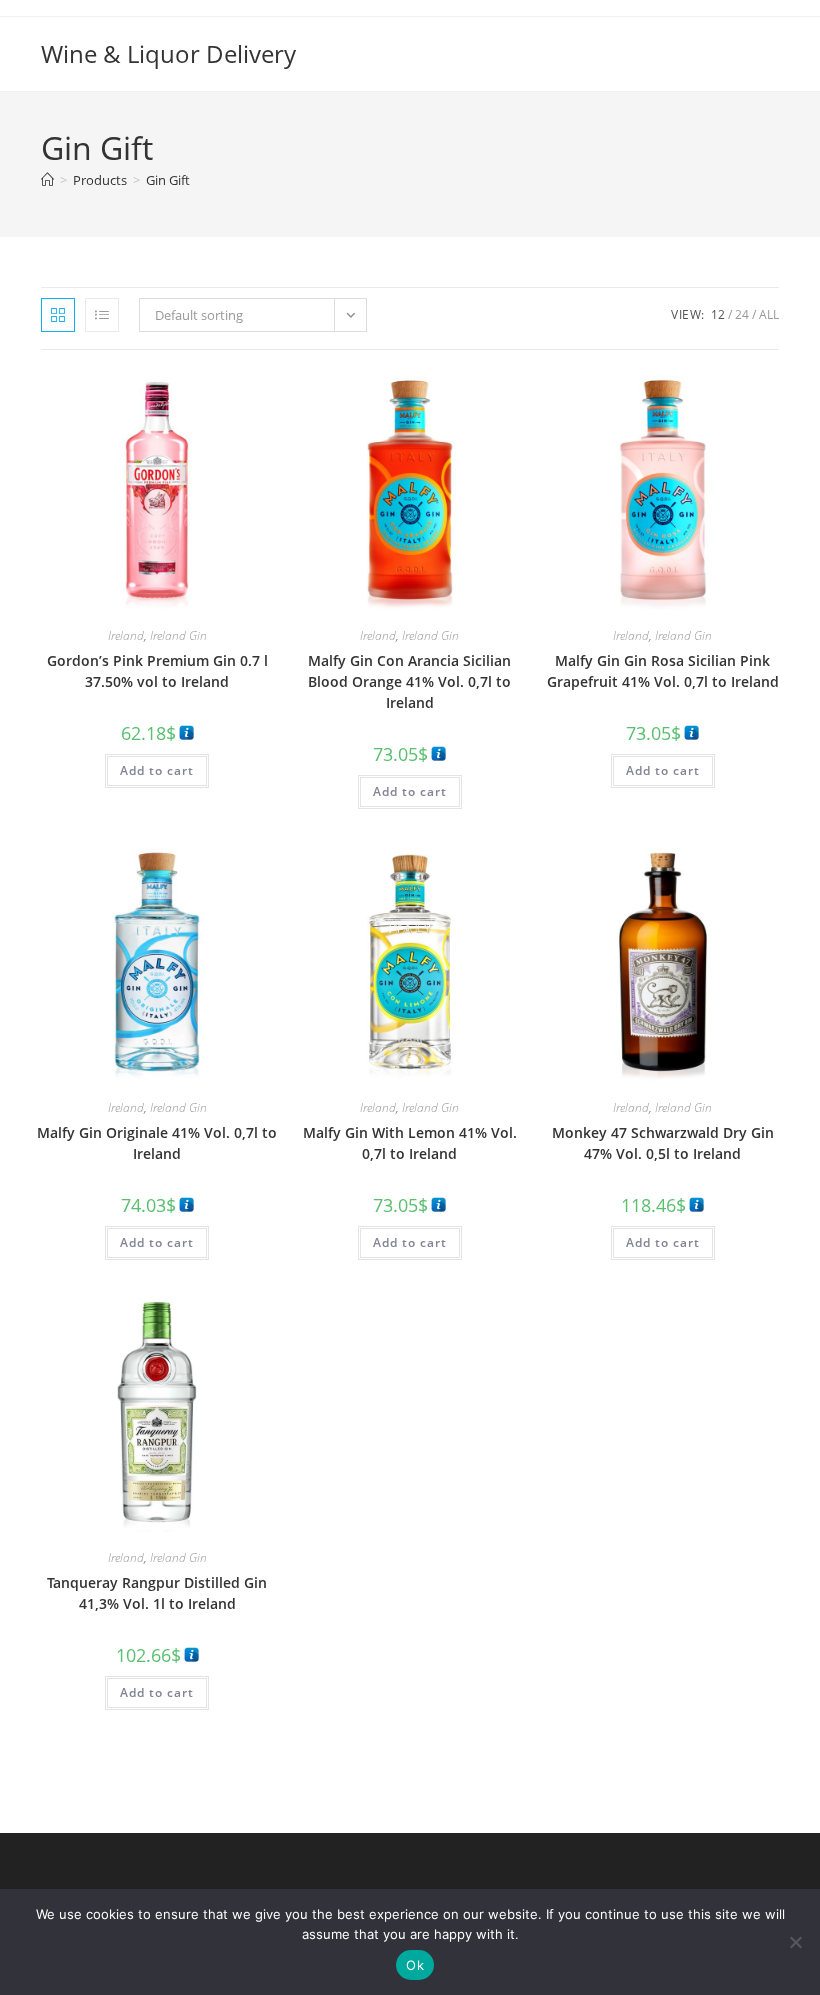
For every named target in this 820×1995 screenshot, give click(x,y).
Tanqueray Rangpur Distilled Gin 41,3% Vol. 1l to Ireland (157, 1593)
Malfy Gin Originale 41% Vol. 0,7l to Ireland (157, 1143)
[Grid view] (58, 315)
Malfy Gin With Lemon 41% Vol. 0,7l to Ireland (410, 1143)
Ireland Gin (178, 635)
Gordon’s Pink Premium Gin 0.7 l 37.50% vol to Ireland (157, 671)
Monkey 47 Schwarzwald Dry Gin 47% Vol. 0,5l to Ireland (663, 1143)
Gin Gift (168, 180)
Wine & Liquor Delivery (168, 53)
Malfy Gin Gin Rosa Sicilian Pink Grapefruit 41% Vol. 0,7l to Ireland (663, 671)
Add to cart (157, 770)
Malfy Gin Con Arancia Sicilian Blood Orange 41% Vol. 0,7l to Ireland (409, 681)
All (769, 314)
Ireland (126, 635)
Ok (415, 1965)
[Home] (47, 180)
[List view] (102, 315)
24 (742, 314)
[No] (795, 1942)
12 (718, 314)
